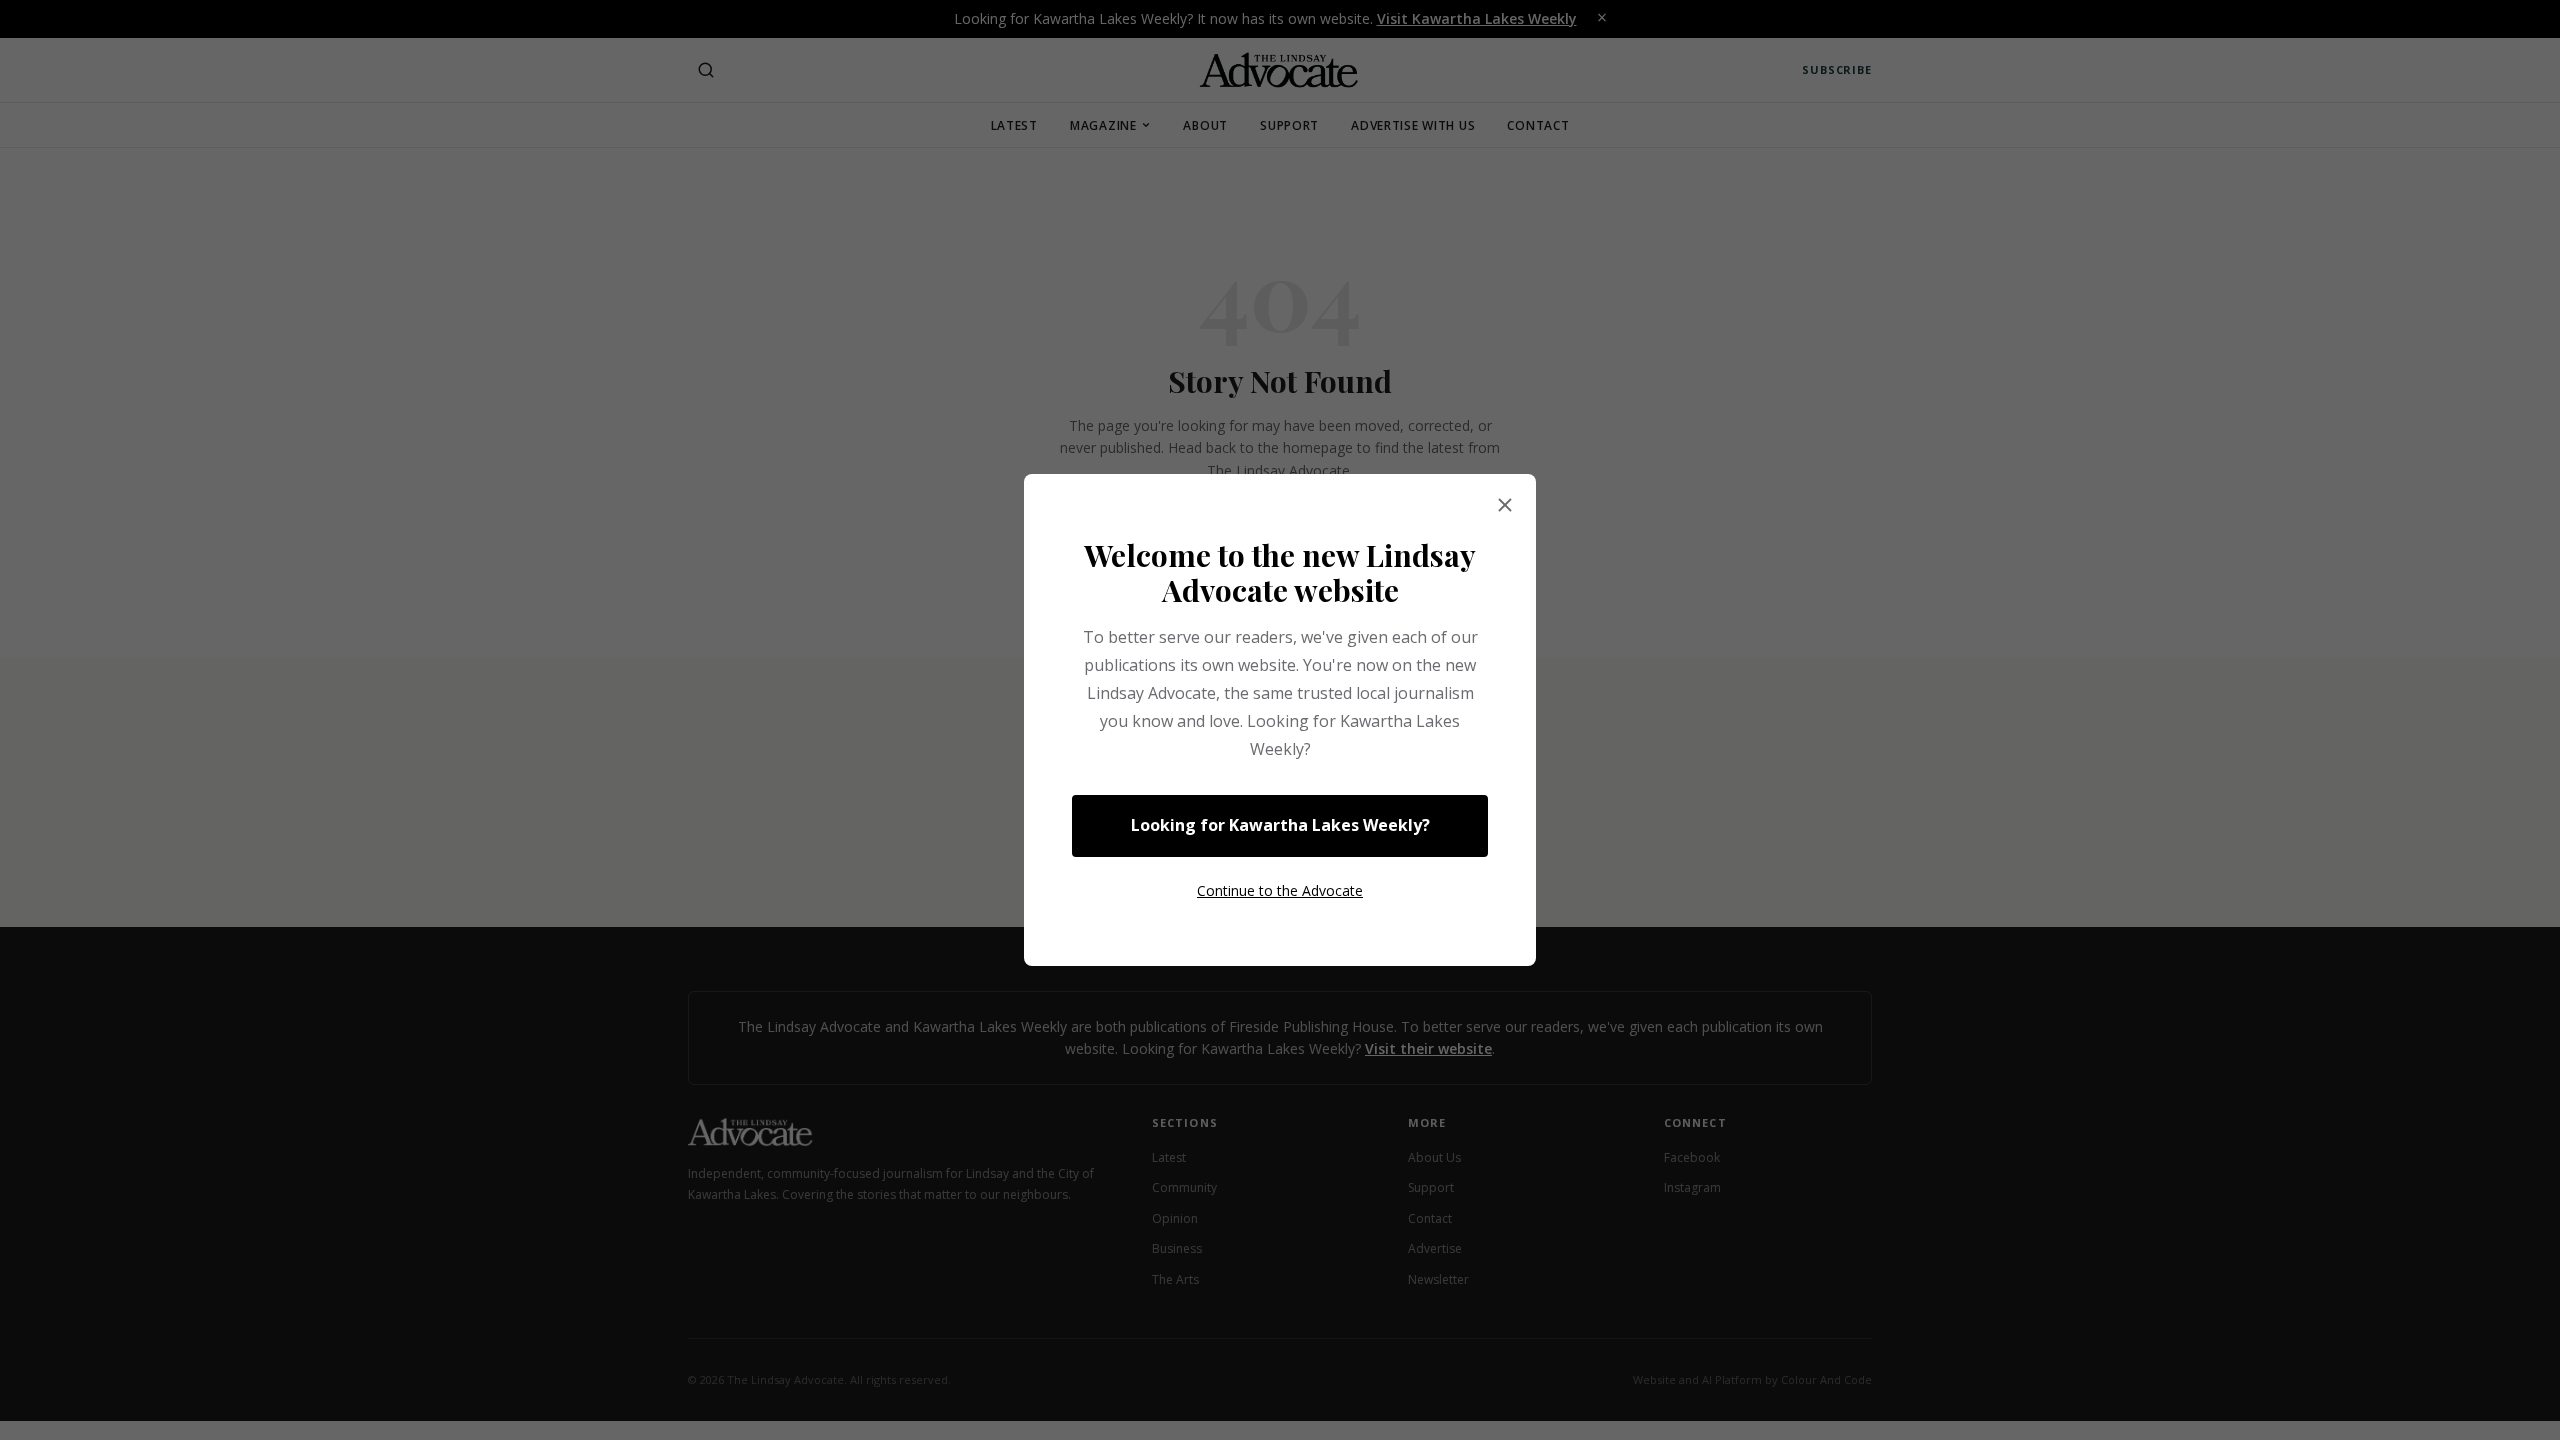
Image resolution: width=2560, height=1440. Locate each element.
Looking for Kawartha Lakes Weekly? (1280, 825)
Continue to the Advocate (1280, 890)
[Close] (1505, 506)
